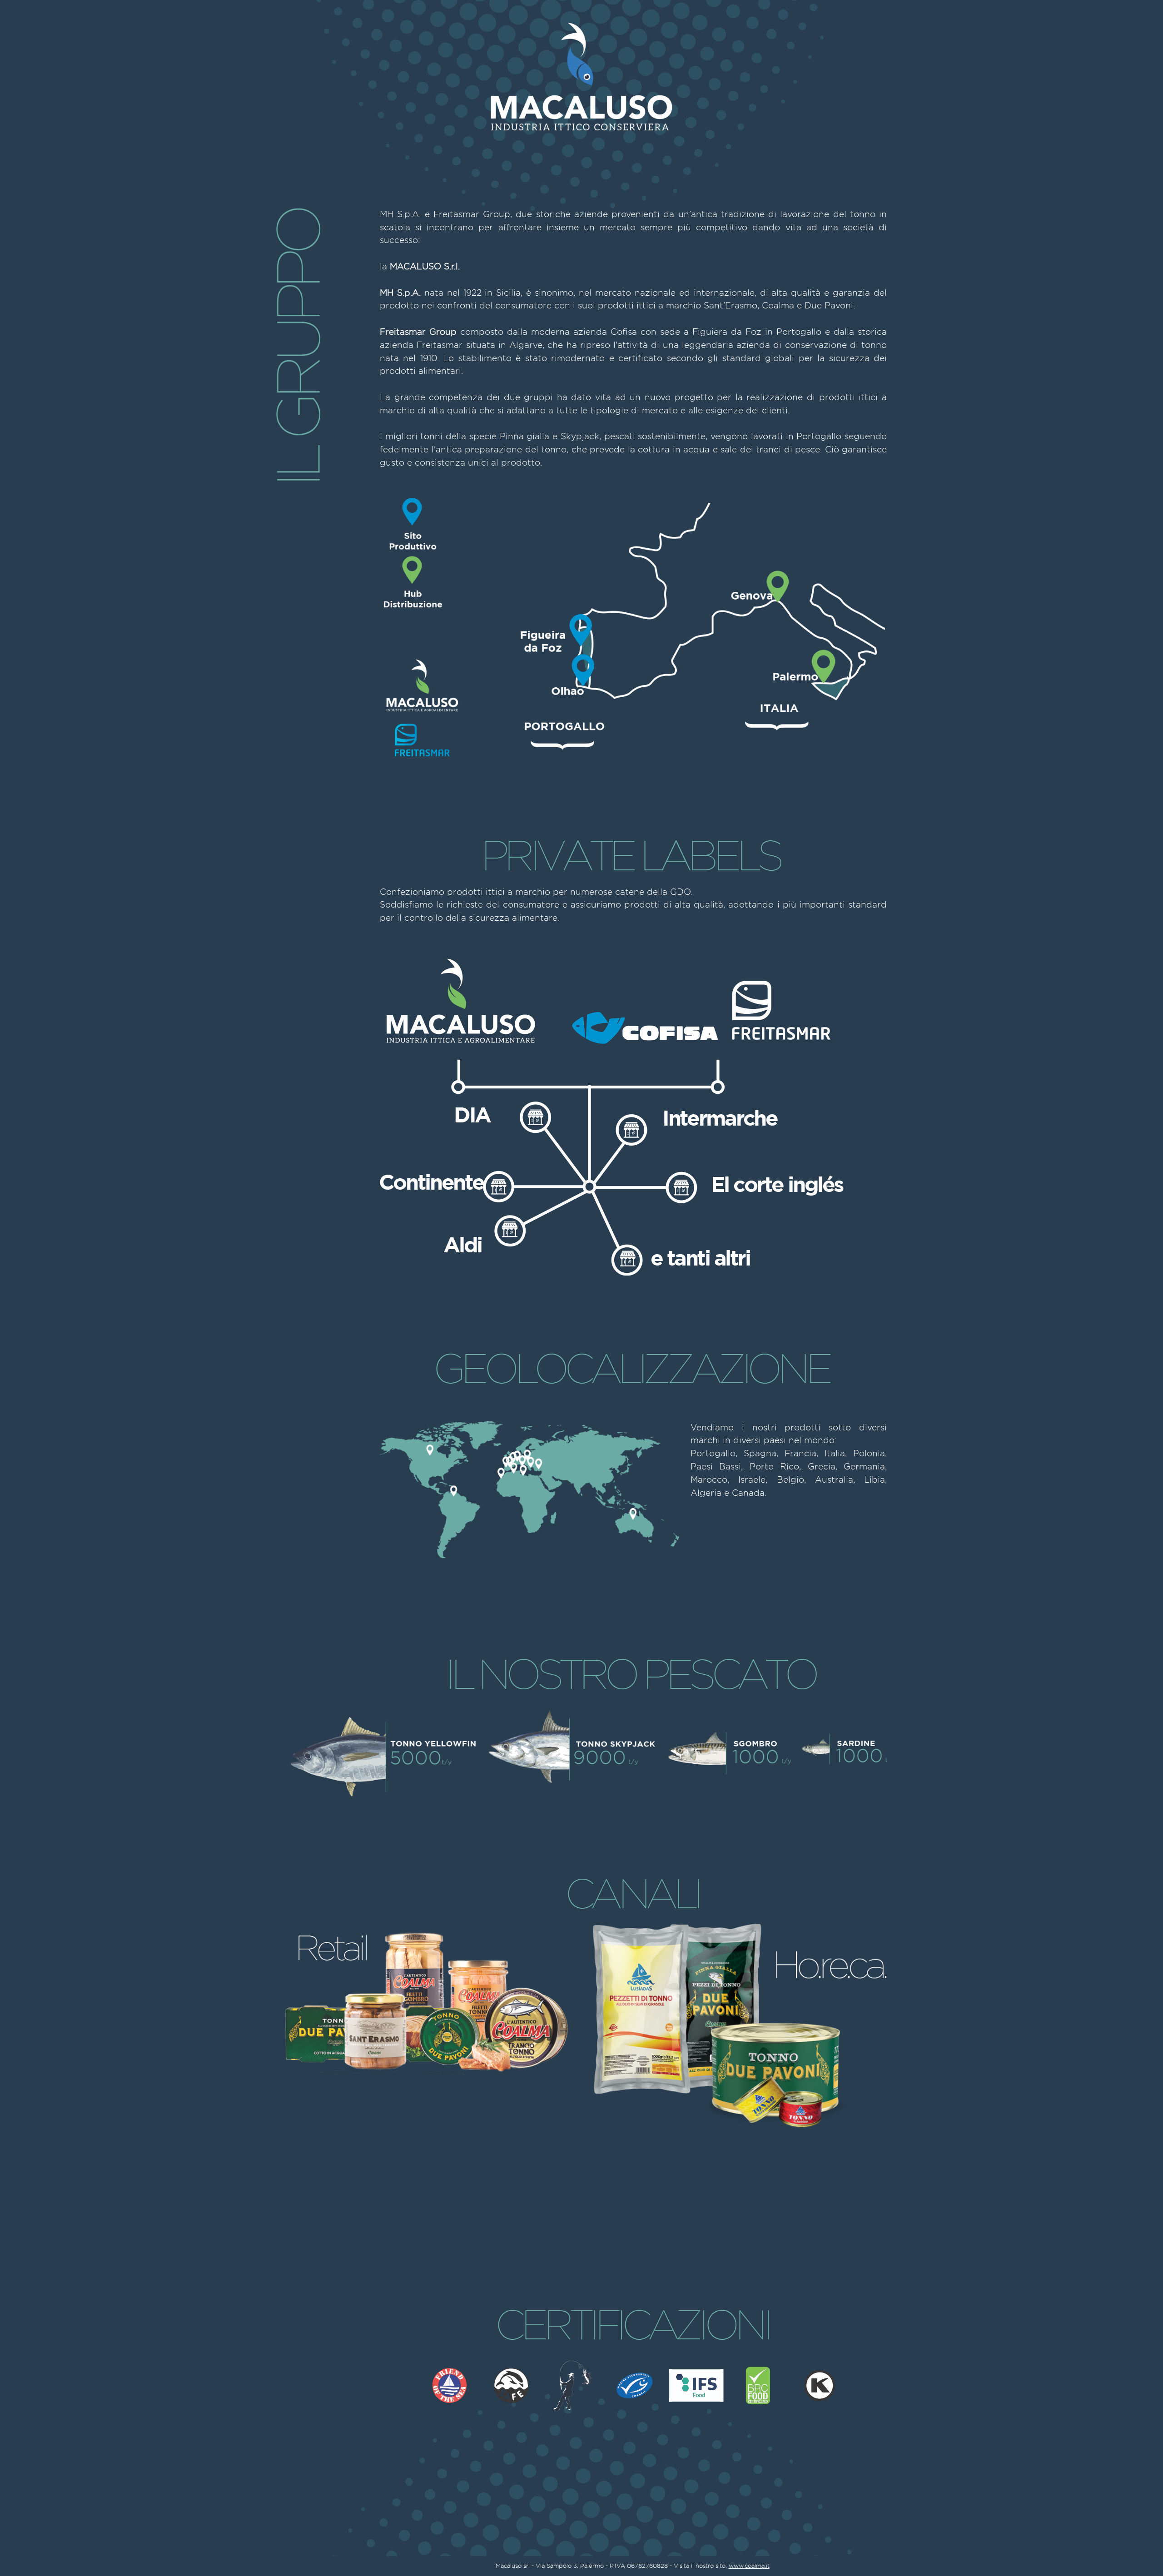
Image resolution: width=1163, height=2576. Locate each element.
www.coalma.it (749, 2566)
